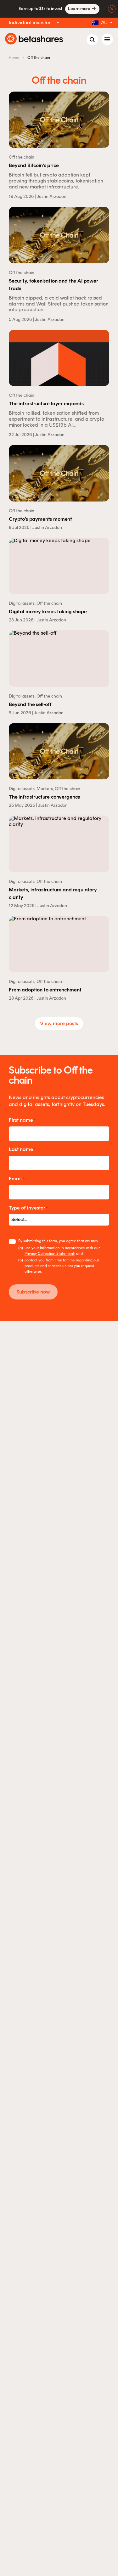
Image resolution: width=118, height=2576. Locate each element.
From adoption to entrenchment (45, 990)
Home (14, 58)
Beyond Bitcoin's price (34, 166)
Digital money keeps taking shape (48, 612)
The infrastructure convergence (45, 797)
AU (104, 22)
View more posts (59, 1023)
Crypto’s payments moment (40, 520)
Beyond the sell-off (30, 705)
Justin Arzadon (52, 196)
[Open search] (92, 40)
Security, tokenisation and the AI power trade (53, 285)
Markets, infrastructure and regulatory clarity (53, 894)
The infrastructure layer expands (46, 404)
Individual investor (30, 22)
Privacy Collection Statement (49, 1254)
